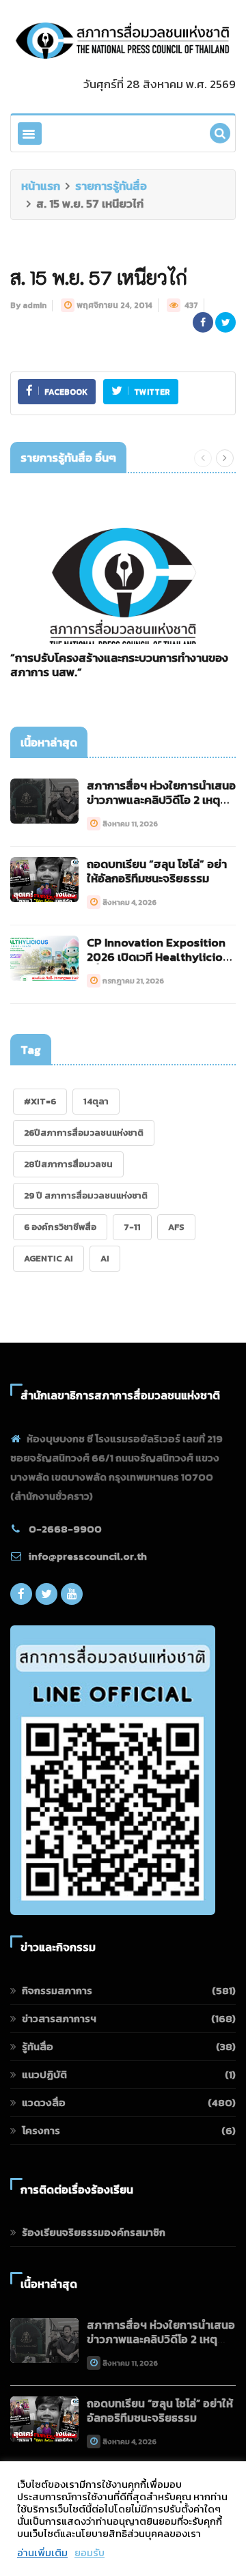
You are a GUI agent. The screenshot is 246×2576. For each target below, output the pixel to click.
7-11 (132, 1227)
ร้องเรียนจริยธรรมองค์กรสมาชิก (94, 2232)
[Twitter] (46, 1597)
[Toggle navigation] (30, 134)
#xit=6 (40, 1101)
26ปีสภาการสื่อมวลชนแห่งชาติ (84, 1133)
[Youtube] (72, 1597)
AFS (176, 1227)
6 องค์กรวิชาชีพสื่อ (60, 1227)
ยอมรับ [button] (90, 2553)
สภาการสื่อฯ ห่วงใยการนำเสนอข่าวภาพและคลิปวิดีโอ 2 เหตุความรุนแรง (161, 800)
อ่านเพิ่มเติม (42, 2553)
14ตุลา (96, 1101)
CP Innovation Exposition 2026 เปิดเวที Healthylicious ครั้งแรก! (161, 957)
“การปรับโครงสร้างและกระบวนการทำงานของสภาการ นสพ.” (119, 665)
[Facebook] (21, 1597)
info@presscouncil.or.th (88, 1556)
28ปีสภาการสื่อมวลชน (68, 1164)
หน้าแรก (41, 186)
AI (105, 1258)
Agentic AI (49, 1258)
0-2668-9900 (65, 1529)
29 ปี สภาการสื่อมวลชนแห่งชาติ (86, 1195)
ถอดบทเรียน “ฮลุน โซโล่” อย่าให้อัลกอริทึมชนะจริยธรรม (157, 871)
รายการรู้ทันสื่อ (111, 186)
